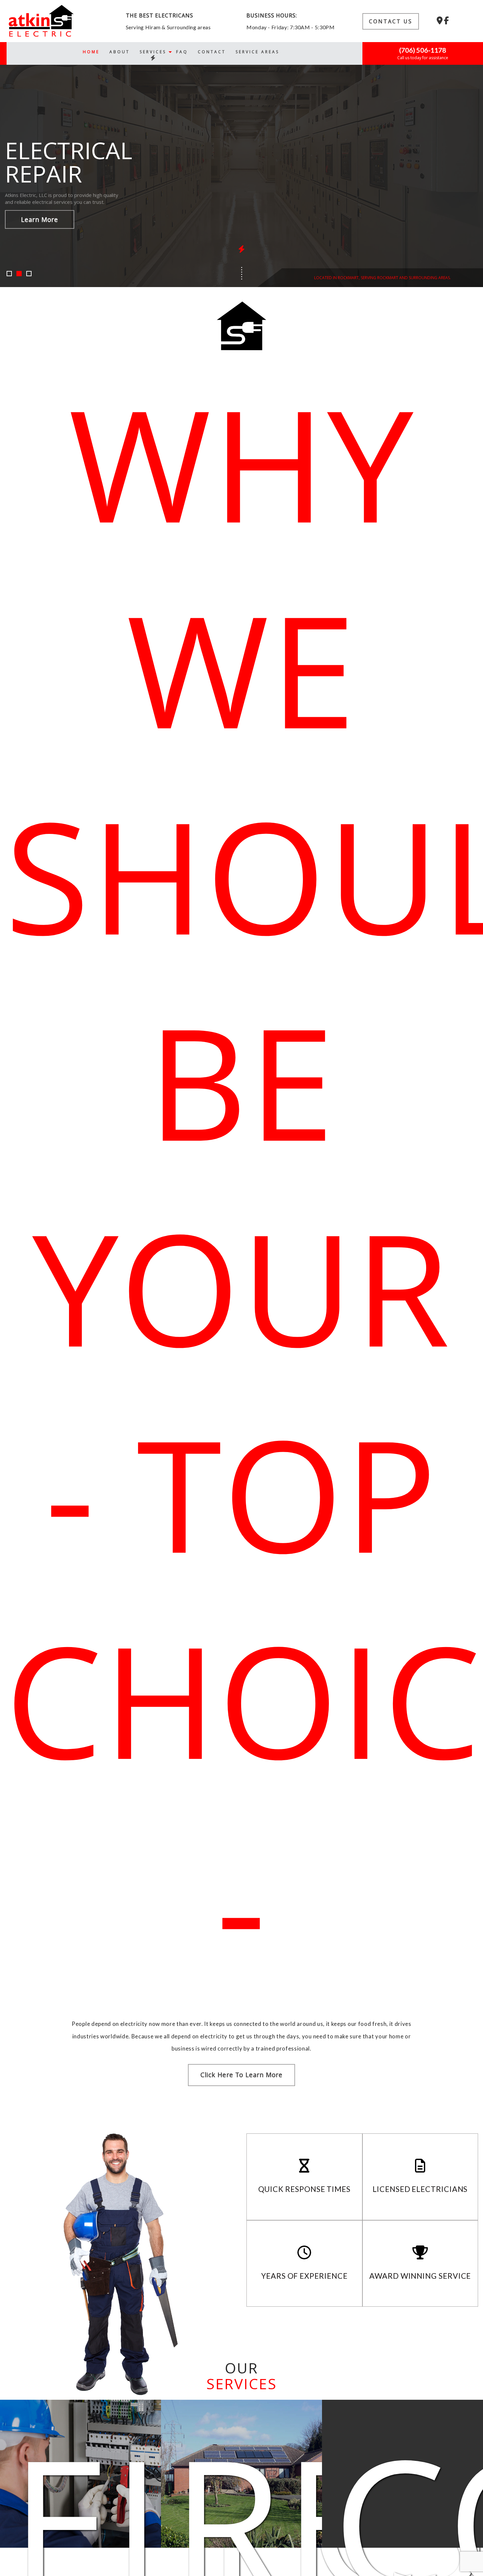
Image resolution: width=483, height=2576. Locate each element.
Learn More (40, 219)
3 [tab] (30, 274)
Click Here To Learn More (241, 2075)
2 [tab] (20, 274)
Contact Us (391, 21)
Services (153, 51)
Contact (212, 51)
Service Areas (257, 51)
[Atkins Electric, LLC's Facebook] (446, 21)
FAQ (182, 51)
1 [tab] (10, 274)
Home (91, 51)
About (120, 51)
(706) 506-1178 (423, 50)
